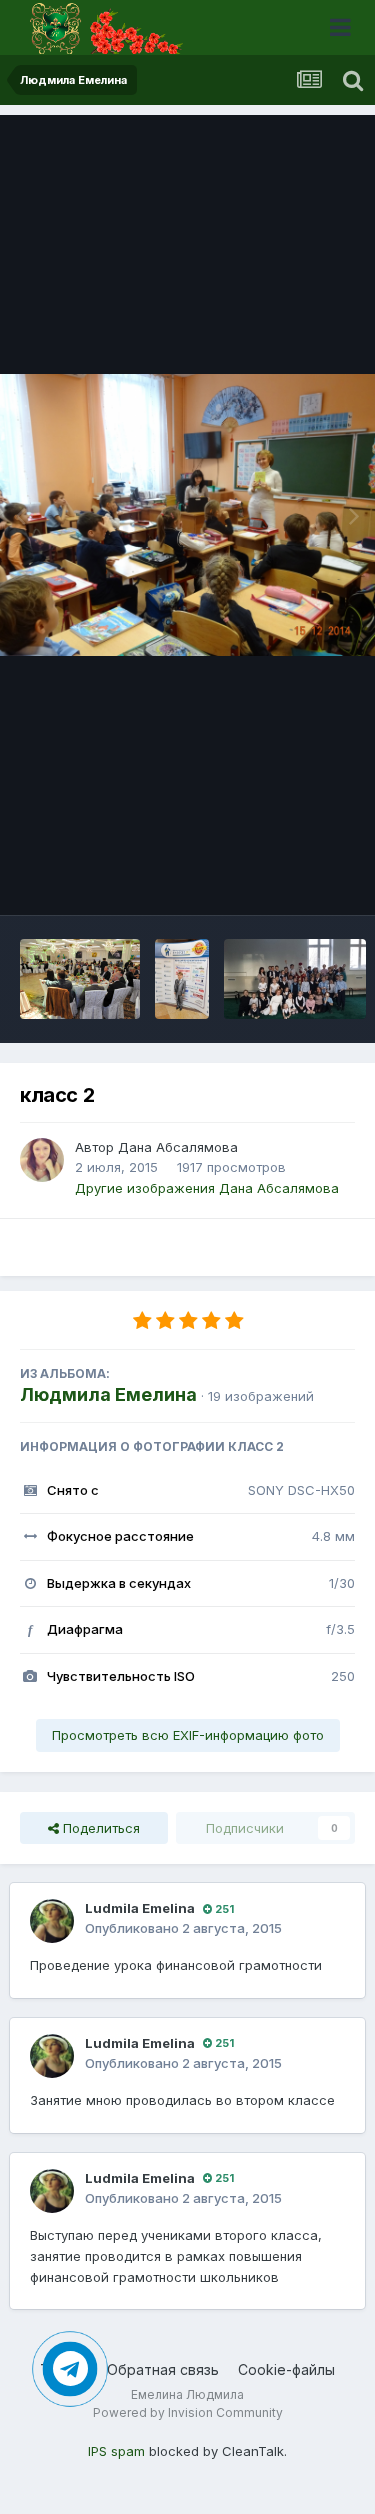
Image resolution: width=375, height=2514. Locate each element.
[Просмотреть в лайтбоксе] (187, 514)
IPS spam (116, 2451)
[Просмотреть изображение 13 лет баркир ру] (80, 979)
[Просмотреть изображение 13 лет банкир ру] (182, 979)
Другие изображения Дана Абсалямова (207, 1188)
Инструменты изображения (241, 879)
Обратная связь (163, 2369)
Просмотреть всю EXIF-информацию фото (188, 1735)
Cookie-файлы (286, 2369)
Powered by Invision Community (188, 2412)
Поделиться (99, 1828)
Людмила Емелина (108, 1394)
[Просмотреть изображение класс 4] (295, 979)
